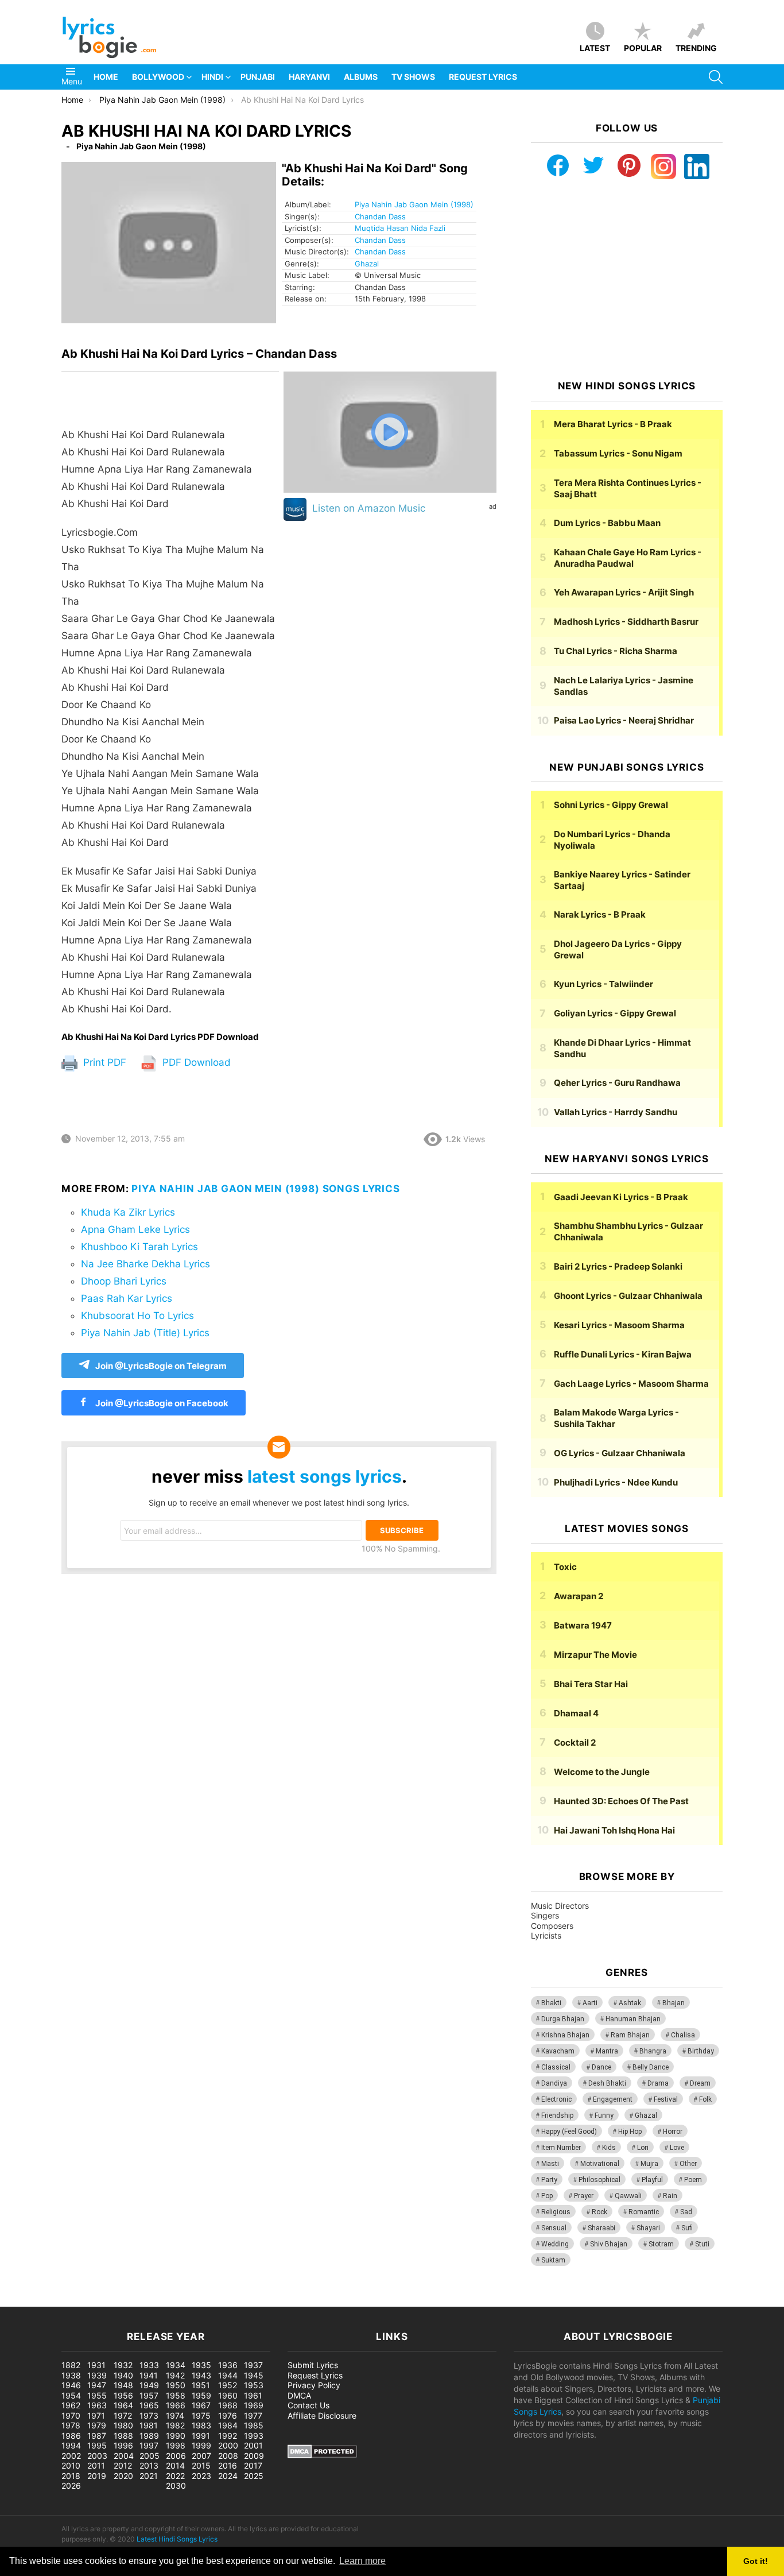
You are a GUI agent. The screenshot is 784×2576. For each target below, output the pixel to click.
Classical (556, 2067)
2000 (228, 2445)
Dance (601, 2067)
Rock (599, 2212)
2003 (97, 2456)
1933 (149, 2365)
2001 (253, 2445)
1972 (123, 2416)
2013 (149, 2465)
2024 (228, 2476)
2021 (149, 2476)
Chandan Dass (380, 216)
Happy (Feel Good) (569, 2132)
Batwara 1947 (583, 1625)
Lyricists (546, 1935)
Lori (643, 2148)
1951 (201, 2385)
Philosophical (599, 2180)
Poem (693, 2180)
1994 (71, 2445)
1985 (254, 2425)
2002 (71, 2456)
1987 (97, 2436)
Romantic (644, 2212)
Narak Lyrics (600, 914)
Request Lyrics (483, 77)
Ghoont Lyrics (628, 1296)
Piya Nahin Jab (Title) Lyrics (145, 1333)
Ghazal (367, 264)
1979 (97, 2425)
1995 (97, 2445)
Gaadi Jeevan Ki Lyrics (621, 1197)
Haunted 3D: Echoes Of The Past (621, 1801)
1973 (149, 2416)
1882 (71, 2365)
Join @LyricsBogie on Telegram (161, 1366)
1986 (71, 2436)
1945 (254, 2375)
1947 (97, 2385)
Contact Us (308, 2405)
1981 (149, 2425)
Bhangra (653, 2051)
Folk (705, 2099)
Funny (604, 2115)
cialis (56, 2301)
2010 (71, 2465)
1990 (176, 2436)
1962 (71, 2405)
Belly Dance (651, 2067)
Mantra (607, 2051)
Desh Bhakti (607, 2083)
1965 (149, 2405)
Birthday (701, 2051)
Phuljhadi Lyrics (616, 1482)
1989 (149, 2436)
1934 (176, 2365)
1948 (123, 2385)
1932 (123, 2365)
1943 (201, 2375)
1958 (176, 2395)
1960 (228, 2395)
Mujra (649, 2164)
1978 (71, 2425)
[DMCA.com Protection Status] (322, 2455)
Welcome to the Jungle (602, 1772)
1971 (96, 2416)
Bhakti (551, 2003)
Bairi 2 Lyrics (618, 1266)
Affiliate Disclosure (322, 2416)
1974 (175, 2416)
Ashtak (630, 2003)
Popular (643, 48)
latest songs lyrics (325, 1476)
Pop (547, 2196)
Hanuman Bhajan (633, 2019)
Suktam (553, 2260)
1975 (201, 2416)
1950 (176, 2385)
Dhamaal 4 (576, 1713)
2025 (254, 2476)
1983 (201, 2425)
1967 (201, 2405)
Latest (595, 48)
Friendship (557, 2115)
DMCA (299, 2395)
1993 (254, 2436)
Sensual (554, 2228)
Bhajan (674, 2003)
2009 (254, 2456)
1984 (228, 2425)
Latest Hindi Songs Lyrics (177, 2539)
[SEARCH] (716, 77)
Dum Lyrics (607, 523)
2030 (176, 2486)
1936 (228, 2365)
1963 (97, 2405)
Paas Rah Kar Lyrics (127, 1298)
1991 (201, 2436)
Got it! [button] (756, 2561)
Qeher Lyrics (617, 1083)
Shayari (648, 2228)
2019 (97, 2476)
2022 (175, 2476)
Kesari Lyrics (619, 1325)
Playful (652, 2180)
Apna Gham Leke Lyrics (135, 1229)
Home (106, 77)
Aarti (590, 2003)
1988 (123, 2436)
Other (688, 2164)
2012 (123, 2465)
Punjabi (258, 77)
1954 (71, 2395)
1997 (149, 2445)
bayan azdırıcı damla (107, 2301)
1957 (149, 2395)
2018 (71, 2476)
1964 (123, 2405)
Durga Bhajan (563, 2019)
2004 (124, 2456)
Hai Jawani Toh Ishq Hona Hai (614, 1830)
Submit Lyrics (313, 2365)
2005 (150, 2456)
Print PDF (103, 1062)
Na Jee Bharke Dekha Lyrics (145, 1264)
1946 (71, 2385)
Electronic (556, 2099)
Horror (673, 2132)
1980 (123, 2425)
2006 (176, 2456)
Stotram (661, 2244)
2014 (175, 2465)
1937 (253, 2365)
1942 (175, 2375)
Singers (545, 1915)
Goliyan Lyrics (615, 1013)
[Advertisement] (627, 280)
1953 (254, 2385)
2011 (96, 2465)
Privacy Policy (314, 2385)
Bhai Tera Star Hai (591, 1684)
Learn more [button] (362, 2561)
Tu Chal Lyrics (616, 651)
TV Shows (413, 77)
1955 (97, 2395)
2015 (201, 2465)
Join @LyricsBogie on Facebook (161, 1403)
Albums (361, 77)
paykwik (164, 2301)
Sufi (687, 2228)
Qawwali (628, 2196)
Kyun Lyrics (603, 984)
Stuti (702, 2244)
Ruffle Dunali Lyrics (623, 1354)
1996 (123, 2445)
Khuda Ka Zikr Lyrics (128, 1212)
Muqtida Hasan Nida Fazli (400, 228)
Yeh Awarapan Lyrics (624, 592)
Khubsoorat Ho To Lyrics (137, 1316)
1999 (201, 2445)
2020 (123, 2476)
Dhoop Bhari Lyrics (124, 1281)
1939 (97, 2375)
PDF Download (195, 1062)
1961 (253, 2395)
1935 (201, 2365)
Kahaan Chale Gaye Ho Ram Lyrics (628, 558)
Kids (609, 2148)
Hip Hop (630, 2132)
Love (677, 2148)
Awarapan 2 (579, 1596)
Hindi (212, 77)
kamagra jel (204, 2301)
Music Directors (560, 1906)
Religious (556, 2212)
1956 (123, 2395)
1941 (149, 2375)
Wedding (555, 2244)
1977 (253, 2416)
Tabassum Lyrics (618, 453)
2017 (253, 2465)
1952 (228, 2385)
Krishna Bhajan (565, 2035)
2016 (228, 2465)
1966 (176, 2405)
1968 (228, 2405)
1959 (201, 2395)
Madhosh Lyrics (626, 622)
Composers (552, 1926)
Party (549, 2180)
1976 (228, 2416)
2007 (201, 2456)
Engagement (613, 2099)
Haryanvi (309, 77)
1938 (71, 2375)
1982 (175, 2425)
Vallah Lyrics (616, 1112)
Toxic (565, 1567)
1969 (254, 2405)
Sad (686, 2212)
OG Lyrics (620, 1453)
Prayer (584, 2196)
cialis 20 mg (22, 2301)
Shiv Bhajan (609, 2244)
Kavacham (558, 2051)
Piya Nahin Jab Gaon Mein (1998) (414, 204)
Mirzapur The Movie (595, 1655)
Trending (696, 48)
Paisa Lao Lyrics (624, 720)
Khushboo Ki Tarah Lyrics (139, 1247)
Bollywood (158, 77)
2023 (201, 2476)
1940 (123, 2375)
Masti (550, 2164)
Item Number (561, 2148)
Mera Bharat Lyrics (613, 424)
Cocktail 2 (575, 1743)
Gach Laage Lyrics (631, 1384)
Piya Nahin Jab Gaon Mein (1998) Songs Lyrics (265, 1189)
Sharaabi (601, 2228)
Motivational (600, 2164)
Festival (666, 2099)
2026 (71, 2486)
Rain (670, 2196)
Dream (700, 2083)
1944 (228, 2375)
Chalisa (683, 2035)
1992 (228, 2436)
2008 (228, 2456)
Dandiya (554, 2083)
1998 (176, 2445)
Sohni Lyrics (611, 805)
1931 (96, 2365)
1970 (71, 2416)
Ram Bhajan (630, 2035)
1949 (149, 2385)
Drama (658, 2083)
